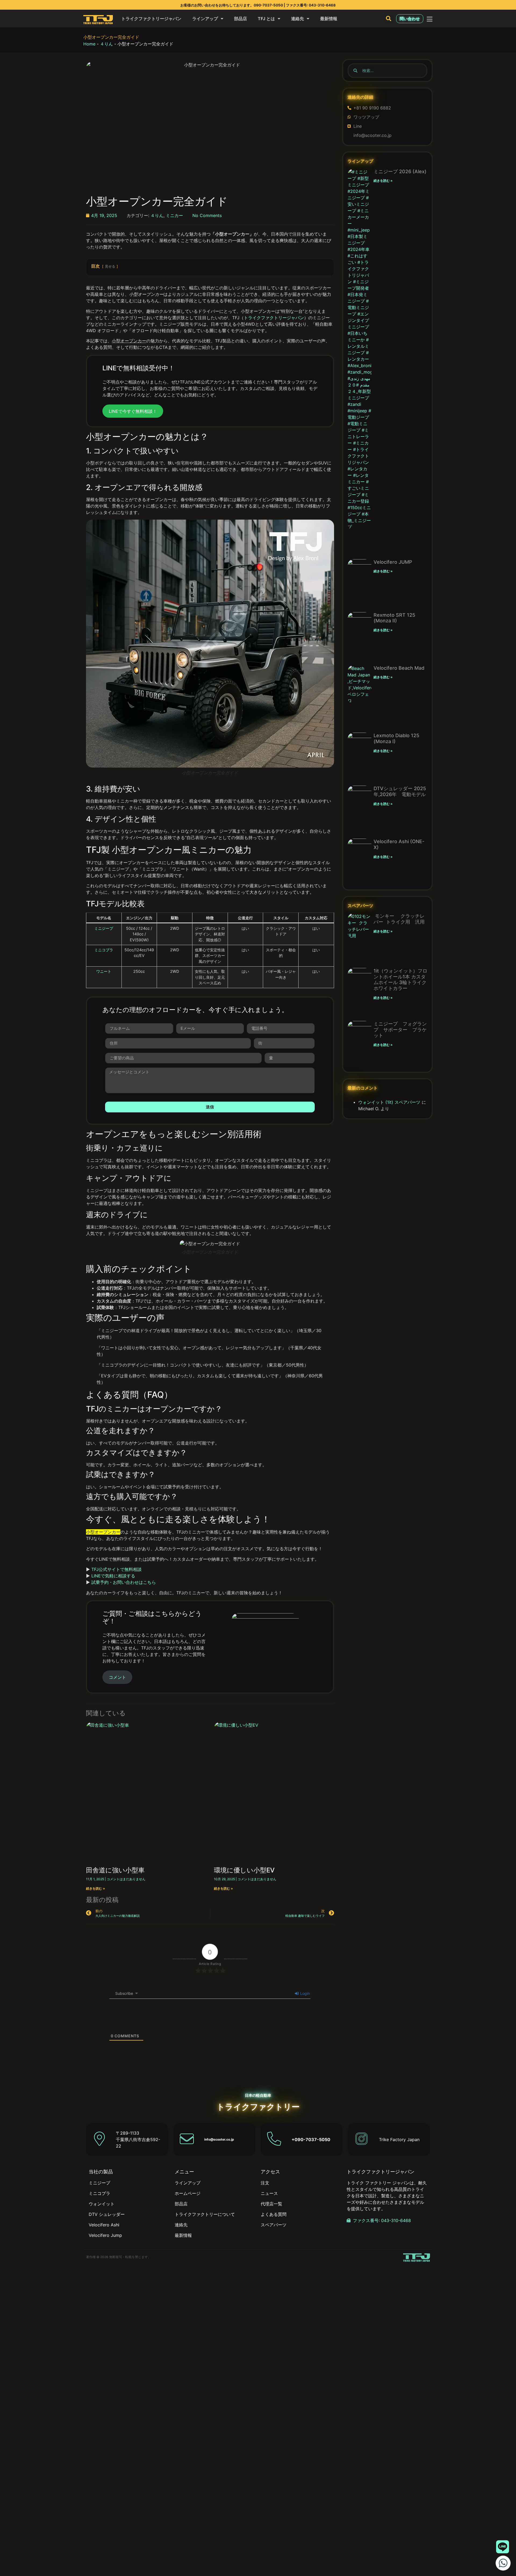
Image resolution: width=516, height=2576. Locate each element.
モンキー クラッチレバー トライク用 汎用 (400, 919)
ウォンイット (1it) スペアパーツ (389, 1102)
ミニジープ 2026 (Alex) (400, 171)
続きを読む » (96, 1888)
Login (304, 1993)
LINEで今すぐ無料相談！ (133, 411)
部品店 (241, 19)
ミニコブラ (104, 950)
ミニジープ (104, 928)
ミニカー (174, 215)
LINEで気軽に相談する (113, 1576)
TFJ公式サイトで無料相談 (117, 1569)
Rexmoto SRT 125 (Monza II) (394, 618)
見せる (110, 266)
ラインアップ (205, 19)
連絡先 (298, 19)
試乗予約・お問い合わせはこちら (124, 1582)
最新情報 (329, 19)
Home (89, 44)
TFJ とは (266, 19)
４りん (106, 44)
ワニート (104, 971)
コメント (117, 1677)
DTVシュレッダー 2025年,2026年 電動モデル (400, 791)
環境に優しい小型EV (244, 1870)
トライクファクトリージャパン (151, 19)
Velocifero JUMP (393, 562)
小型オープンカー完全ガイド (111, 37)
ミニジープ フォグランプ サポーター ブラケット (400, 1030)
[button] (389, 19)
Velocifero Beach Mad (399, 668)
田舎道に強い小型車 (115, 1870)
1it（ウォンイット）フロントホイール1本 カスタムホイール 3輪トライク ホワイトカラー (402, 980)
